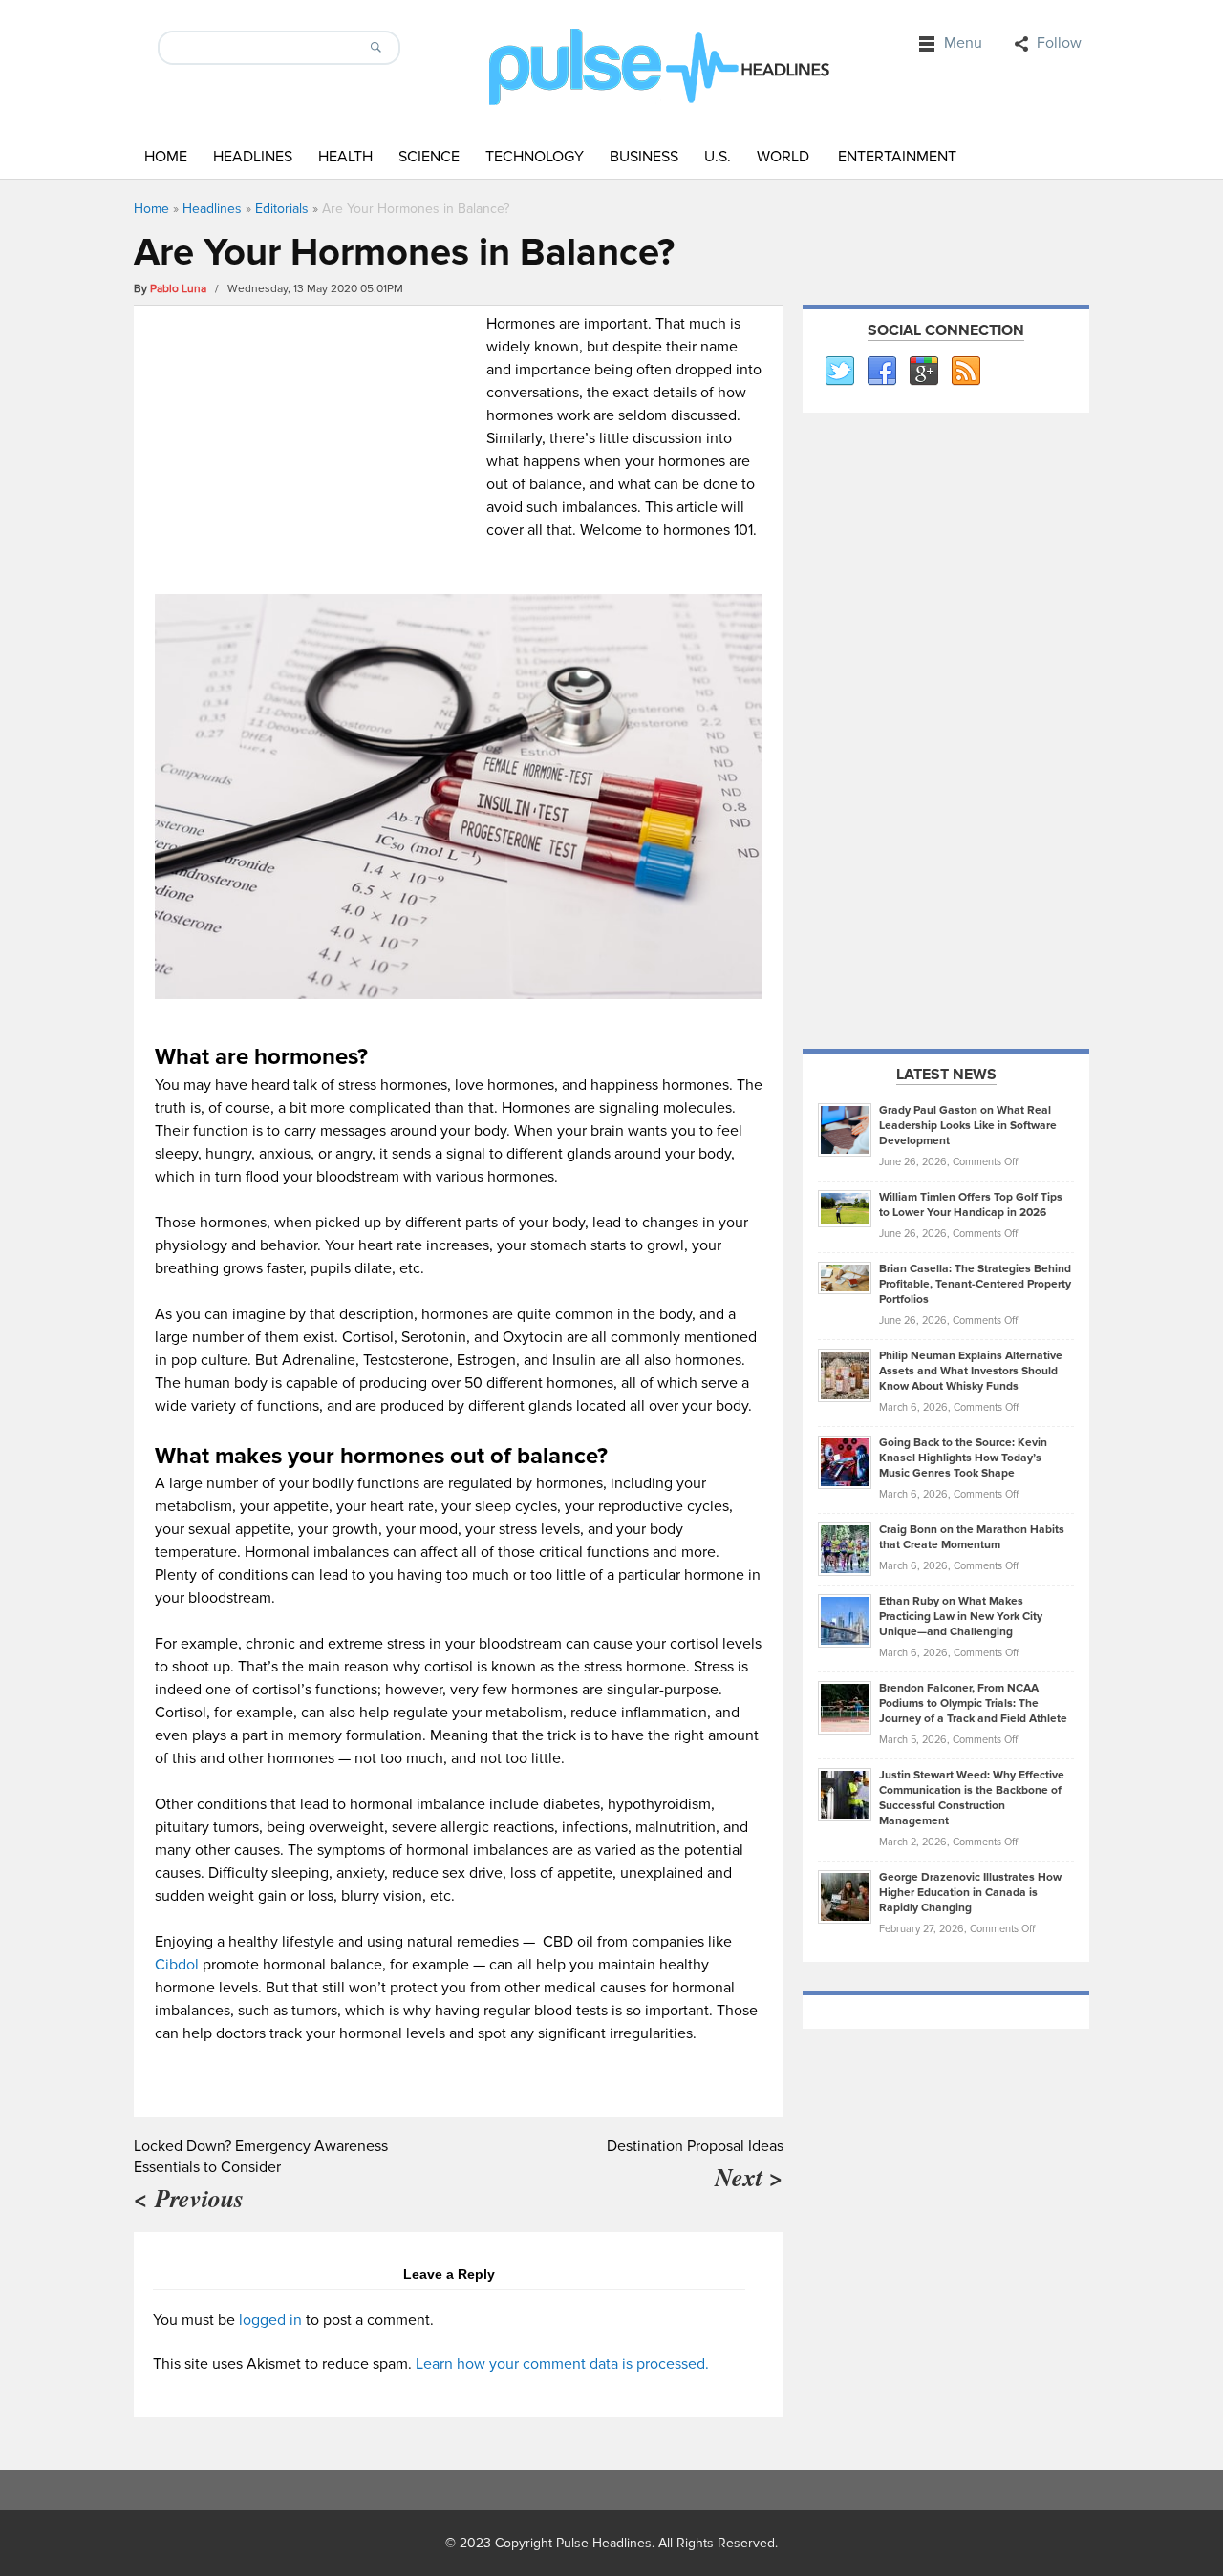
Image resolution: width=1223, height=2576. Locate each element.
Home (166, 157)
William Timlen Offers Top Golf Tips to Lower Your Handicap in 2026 (971, 1205)
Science (429, 157)
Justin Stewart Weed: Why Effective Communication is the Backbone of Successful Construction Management (972, 1798)
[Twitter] (839, 372)
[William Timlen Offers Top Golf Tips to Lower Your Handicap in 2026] (845, 1208)
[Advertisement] (316, 446)
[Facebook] (881, 372)
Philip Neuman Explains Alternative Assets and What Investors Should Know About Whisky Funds (971, 1371)
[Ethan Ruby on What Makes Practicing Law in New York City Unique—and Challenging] (845, 1620)
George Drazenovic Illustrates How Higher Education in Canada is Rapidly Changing (970, 1893)
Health (345, 157)
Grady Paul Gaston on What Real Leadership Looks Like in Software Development (968, 1126)
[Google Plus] (923, 372)
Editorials (282, 209)
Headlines (253, 157)
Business (644, 157)
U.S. (718, 157)
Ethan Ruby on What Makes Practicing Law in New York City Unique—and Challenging (961, 1617)
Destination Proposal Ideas (695, 2146)
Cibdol (177, 1965)
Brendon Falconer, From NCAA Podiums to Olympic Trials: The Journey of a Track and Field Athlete (973, 1703)
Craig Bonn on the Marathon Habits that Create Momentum (972, 1537)
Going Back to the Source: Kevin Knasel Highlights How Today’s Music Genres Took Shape (963, 1458)
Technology (535, 157)
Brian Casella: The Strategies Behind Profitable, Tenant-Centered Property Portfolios (975, 1284)
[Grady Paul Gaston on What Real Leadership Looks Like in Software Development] (845, 1129)
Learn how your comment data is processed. (562, 2364)
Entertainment (897, 157)
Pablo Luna (178, 289)
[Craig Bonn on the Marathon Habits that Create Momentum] (845, 1548)
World (783, 157)
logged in (270, 2320)
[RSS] (965, 372)
